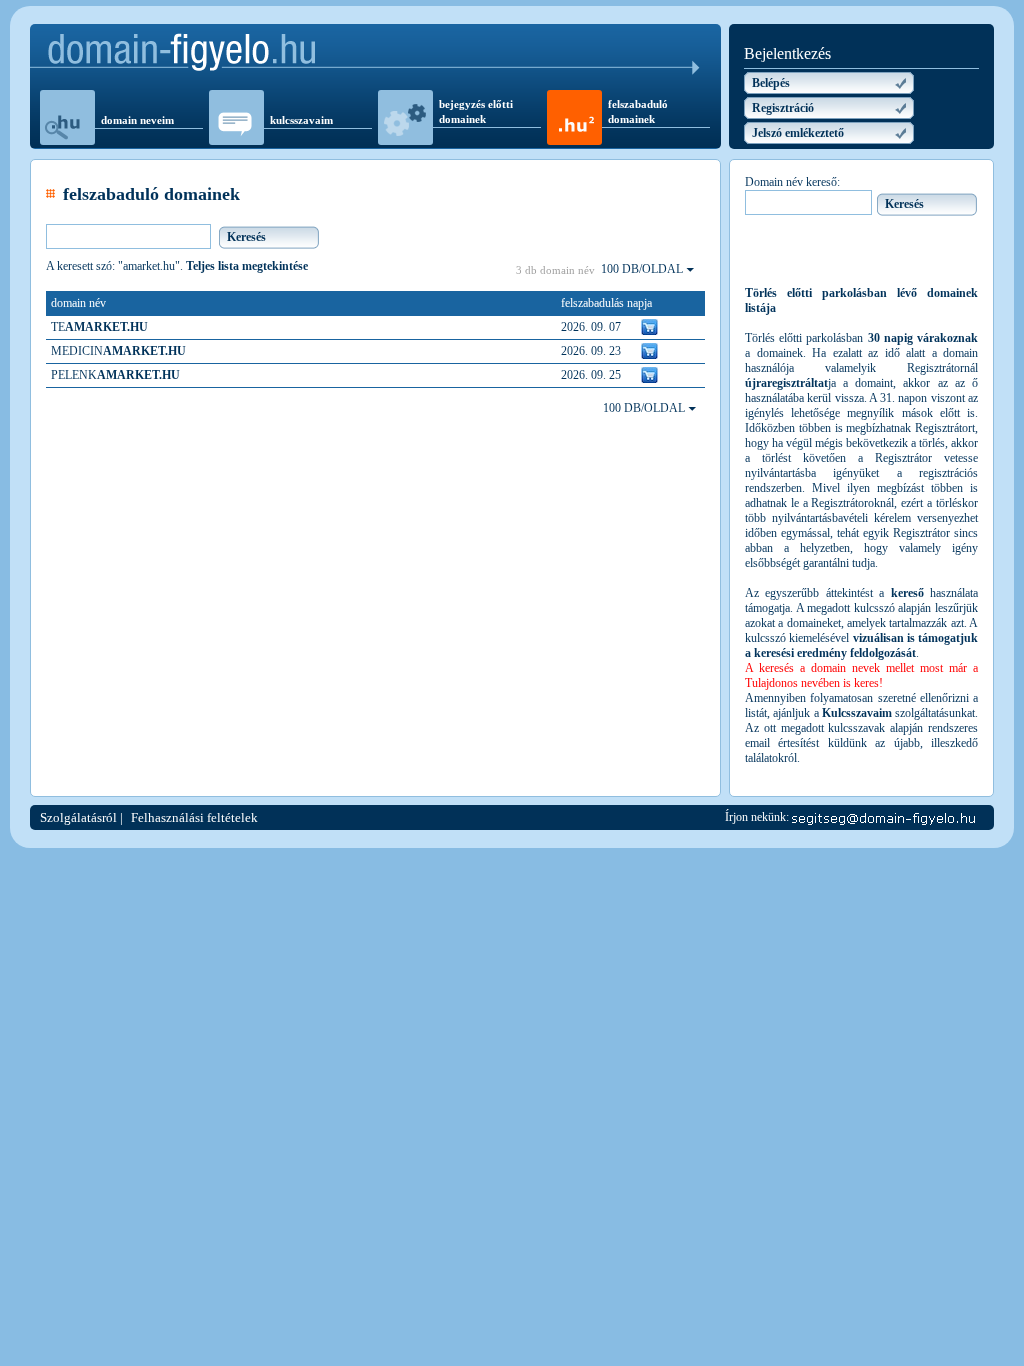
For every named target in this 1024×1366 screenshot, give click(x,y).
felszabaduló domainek (638, 111)
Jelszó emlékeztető (798, 133)
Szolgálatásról (78, 817)
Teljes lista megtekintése (247, 266)
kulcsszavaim (301, 120)
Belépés (771, 83)
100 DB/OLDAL (643, 269)
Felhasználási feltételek (194, 817)
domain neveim (137, 120)
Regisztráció (783, 108)
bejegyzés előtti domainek (476, 111)
